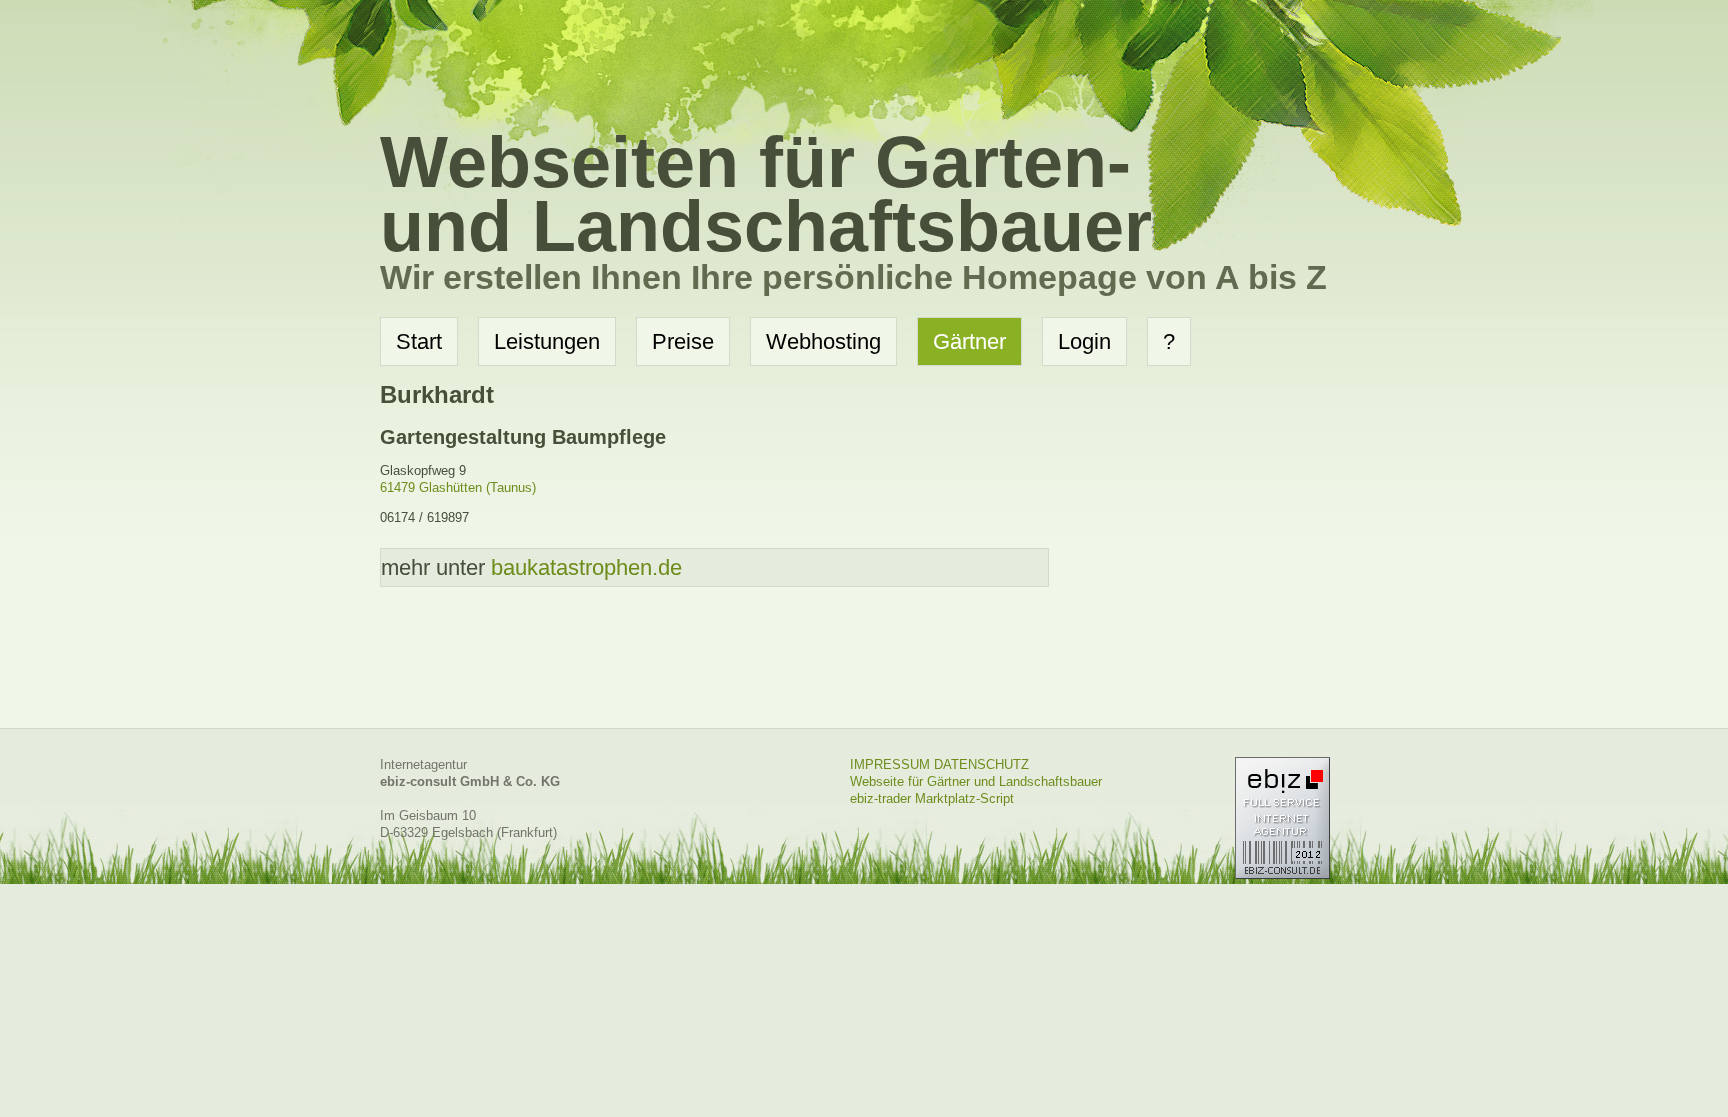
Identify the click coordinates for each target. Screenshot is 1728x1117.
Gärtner (969, 341)
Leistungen (547, 341)
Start (419, 341)
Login (1084, 341)
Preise (683, 341)
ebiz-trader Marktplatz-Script (932, 798)
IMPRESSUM (890, 764)
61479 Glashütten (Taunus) (458, 487)
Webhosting (823, 341)
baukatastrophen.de (586, 567)
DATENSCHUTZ (981, 764)
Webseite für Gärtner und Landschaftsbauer (976, 781)
